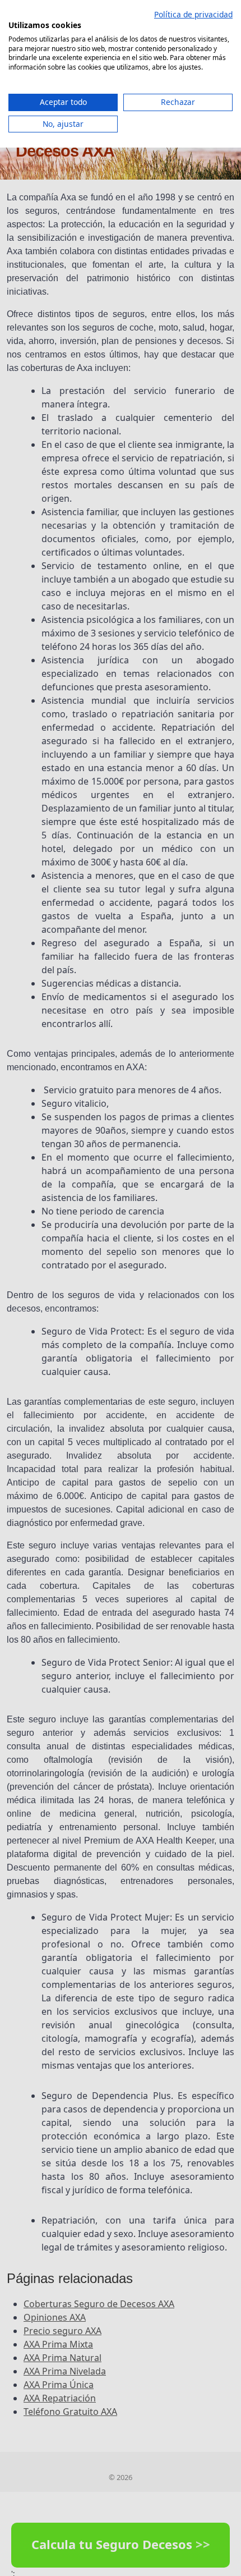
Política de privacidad (193, 14)
